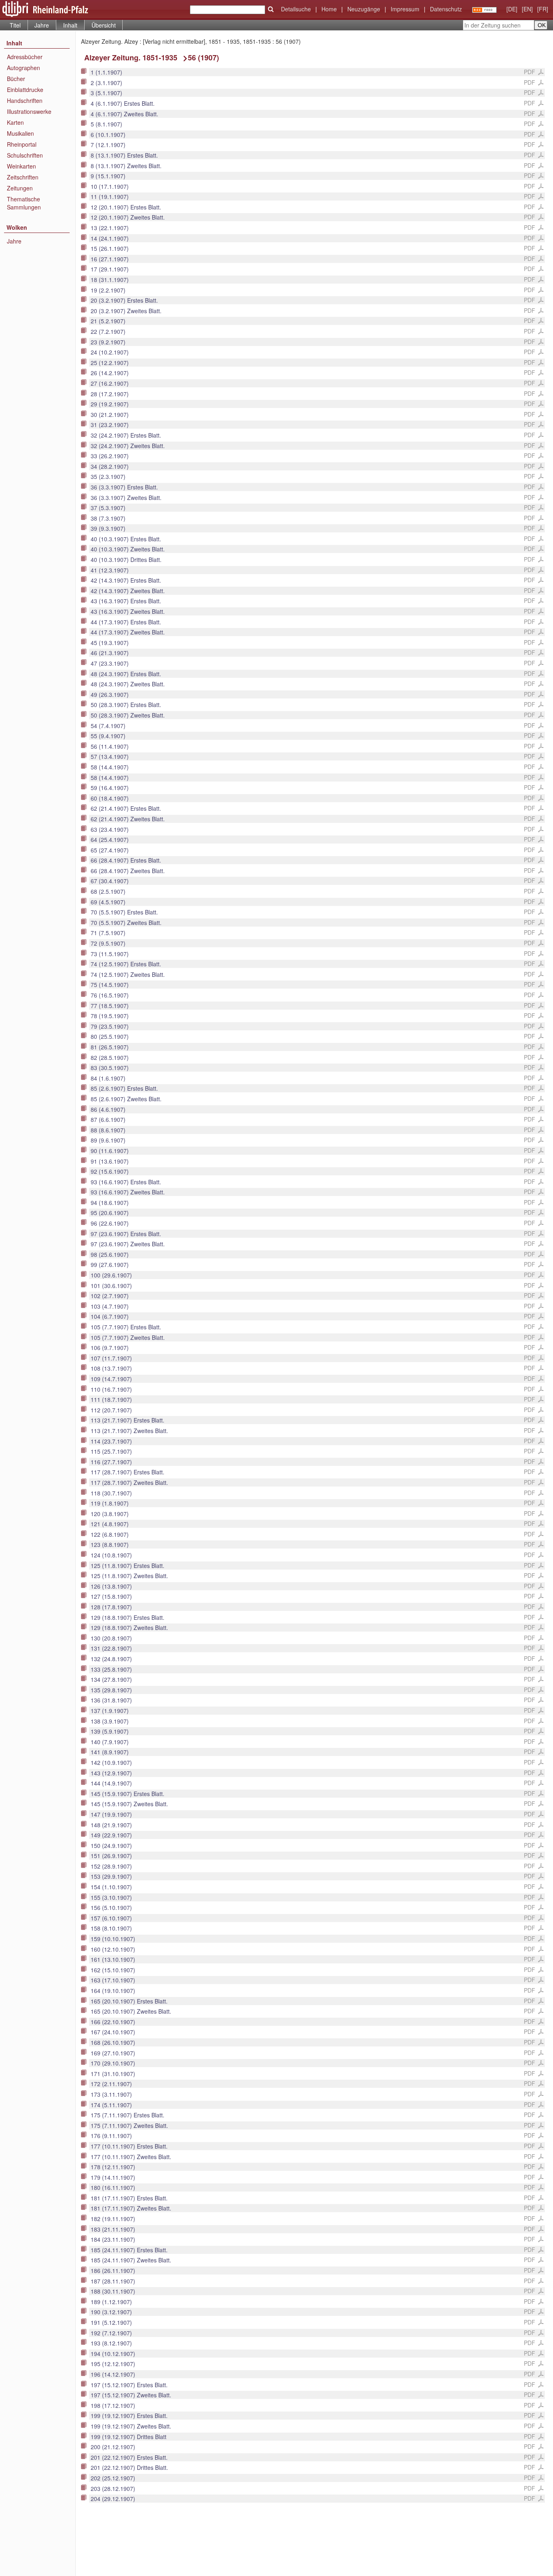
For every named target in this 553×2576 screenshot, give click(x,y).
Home (329, 9)
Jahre (42, 25)
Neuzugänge (364, 9)
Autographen (23, 68)
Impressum (405, 9)
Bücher (16, 79)
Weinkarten (21, 166)
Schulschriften (25, 155)
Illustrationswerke (29, 111)
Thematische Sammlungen (24, 203)
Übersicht (104, 25)
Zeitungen (20, 188)
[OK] (271, 9)
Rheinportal (22, 144)
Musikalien (20, 133)
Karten (15, 122)
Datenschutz (446, 9)
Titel (15, 25)
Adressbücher (25, 57)
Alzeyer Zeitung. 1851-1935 (131, 58)
